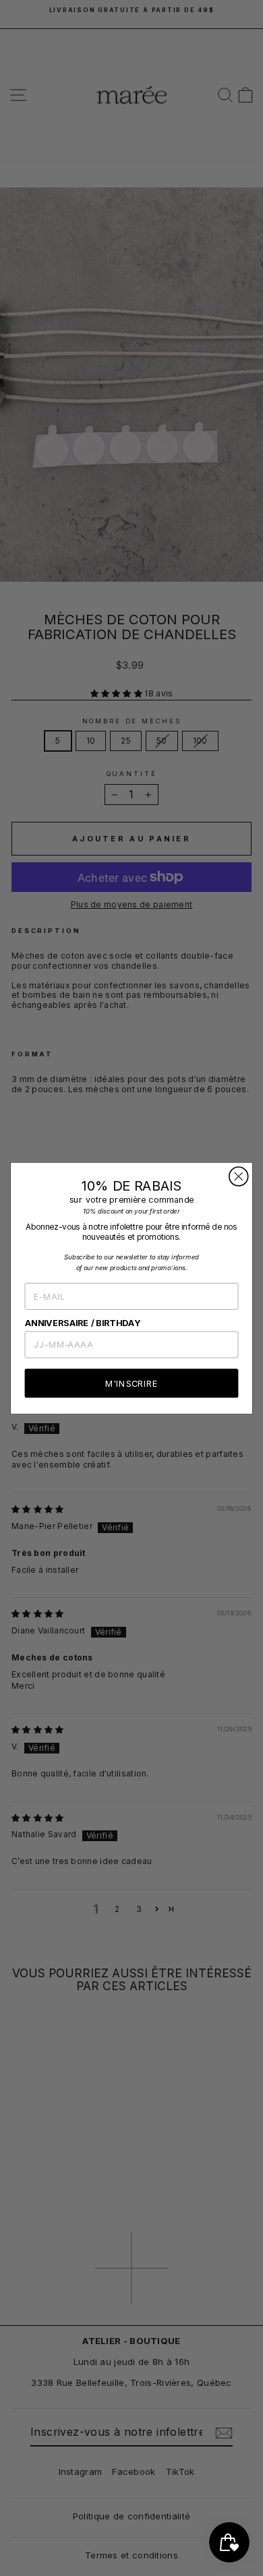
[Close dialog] (239, 1176)
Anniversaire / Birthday (83, 1322)
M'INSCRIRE (131, 1383)
